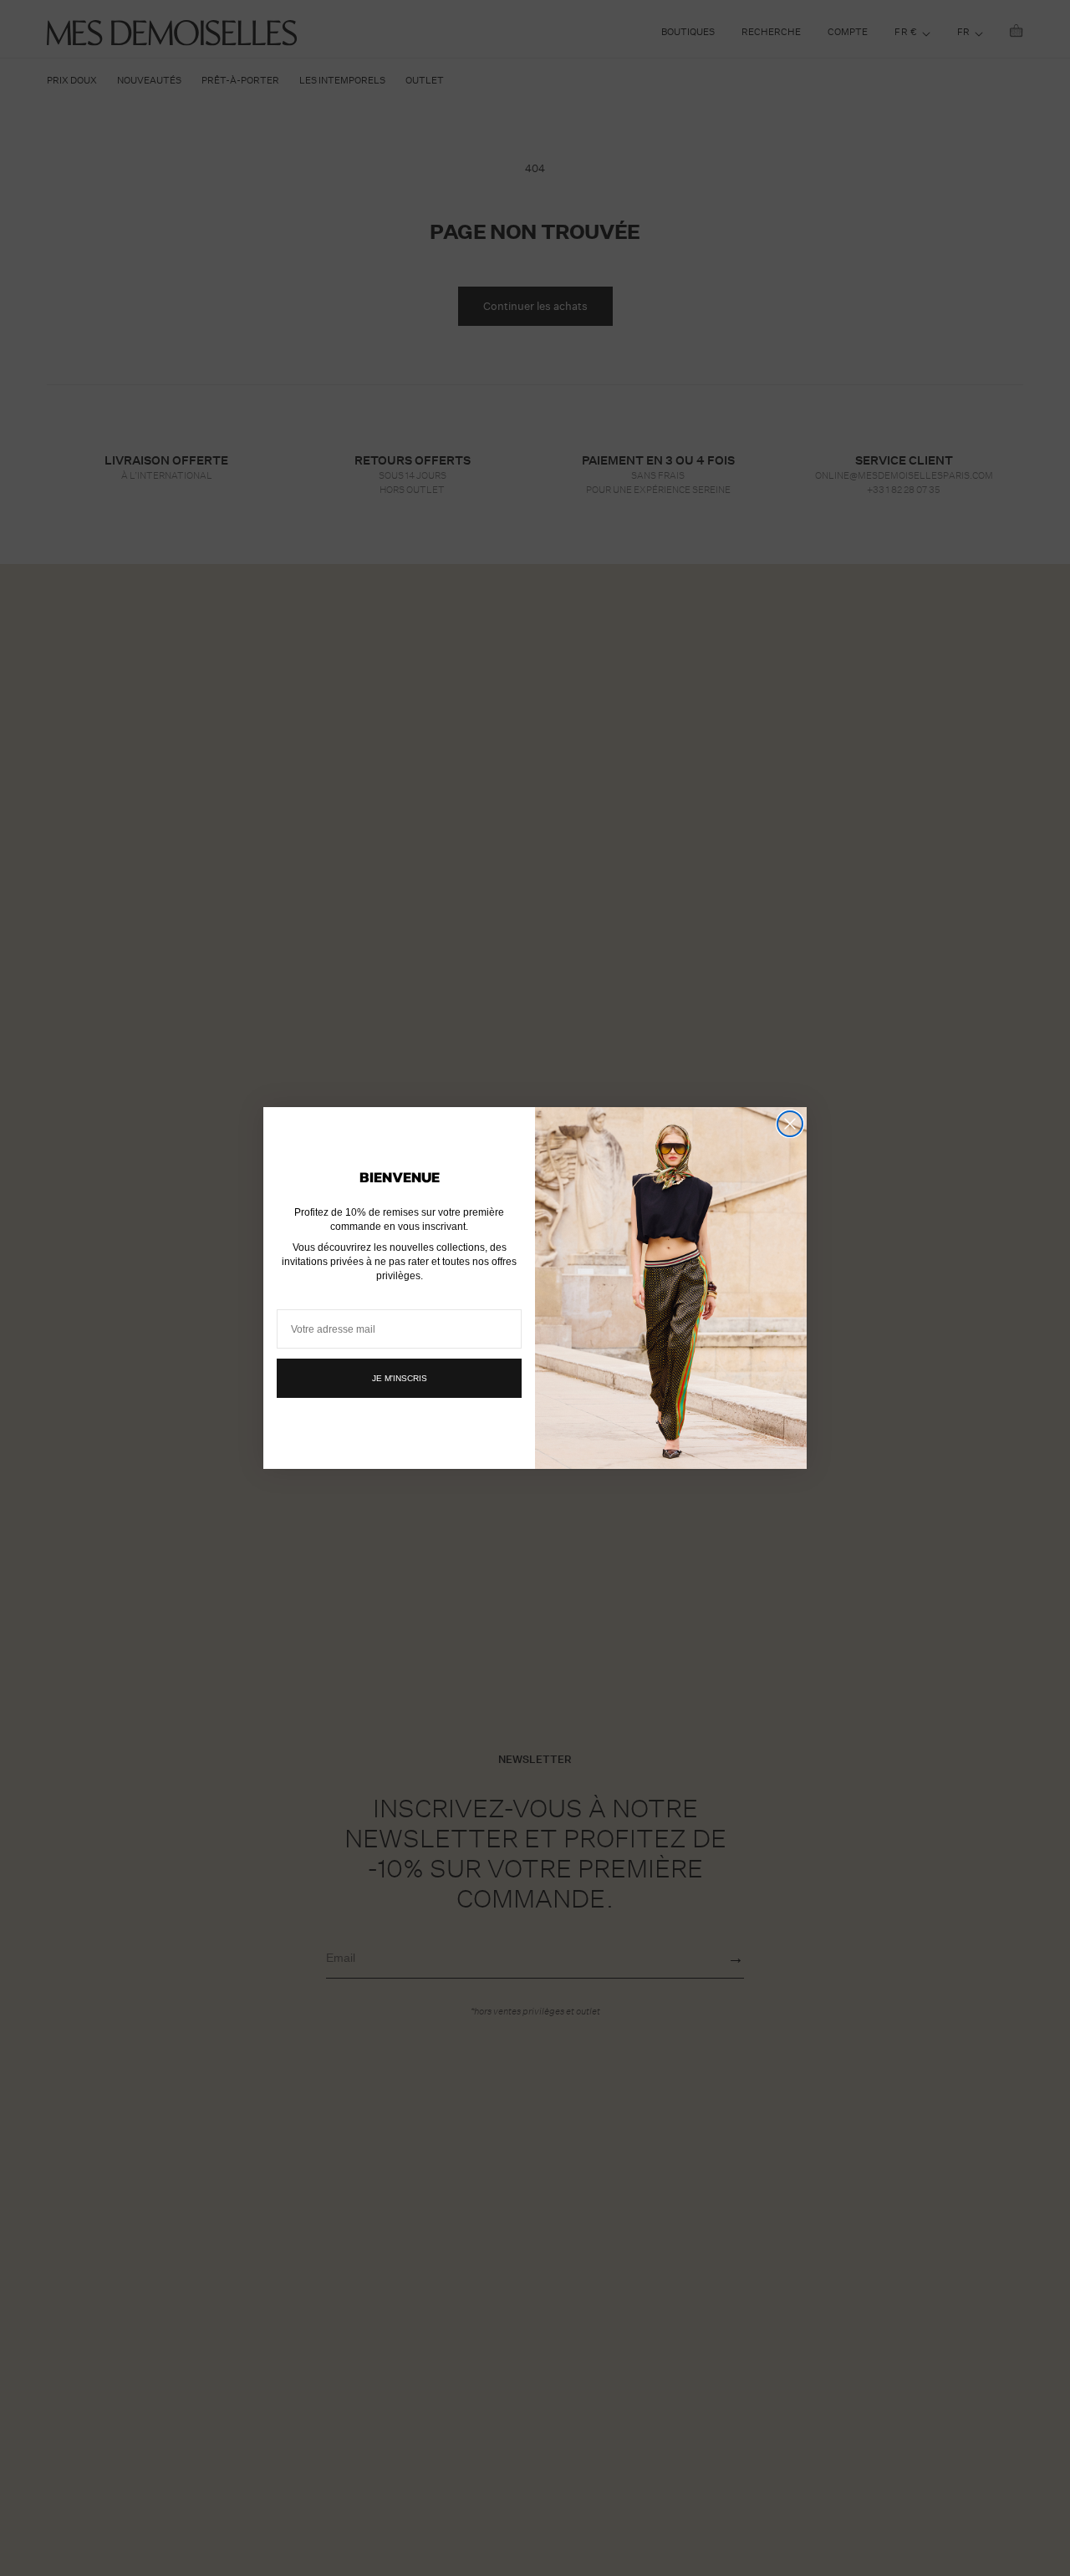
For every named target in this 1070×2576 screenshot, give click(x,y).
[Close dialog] (790, 1124)
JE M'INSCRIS (400, 1378)
